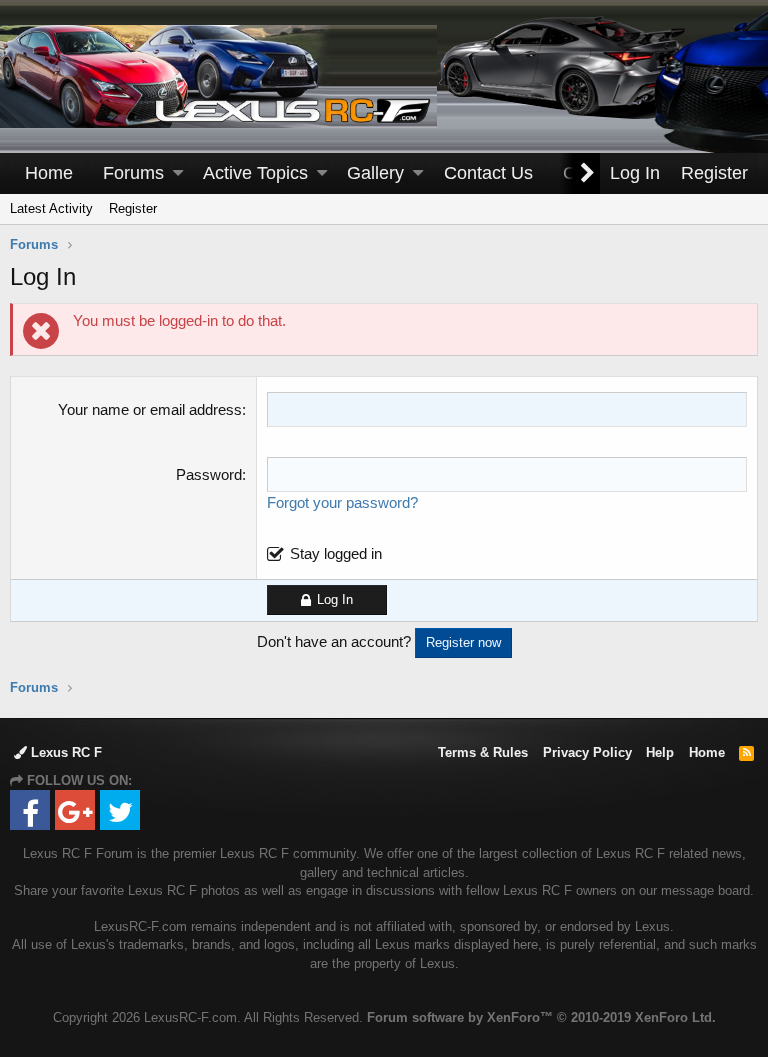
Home (49, 173)
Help (660, 752)
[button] (178, 173)
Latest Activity (51, 208)
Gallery (375, 173)
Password (209, 474)
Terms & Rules (483, 752)
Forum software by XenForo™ (541, 1017)
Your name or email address (150, 409)
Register (133, 208)
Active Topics (255, 173)
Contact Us (488, 173)
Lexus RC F (64, 752)
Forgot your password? (342, 502)
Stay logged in (336, 553)
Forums (133, 173)
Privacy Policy (587, 752)
